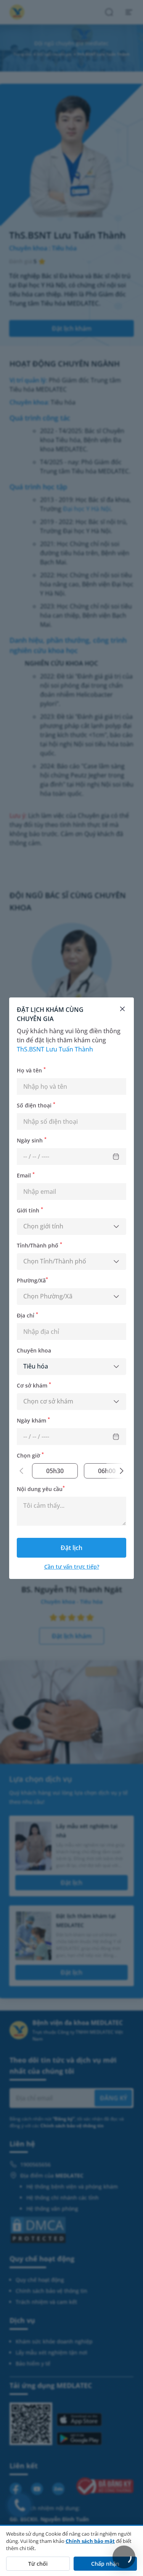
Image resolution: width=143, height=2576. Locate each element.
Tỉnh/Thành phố (39, 1245)
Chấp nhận (105, 2564)
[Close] (122, 1009)
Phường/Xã (32, 1280)
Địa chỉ (27, 1315)
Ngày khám (33, 1420)
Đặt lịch (71, 1548)
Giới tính (30, 1210)
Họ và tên (31, 1070)
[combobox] (71, 1227)
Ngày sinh (32, 1140)
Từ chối (38, 2564)
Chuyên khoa (34, 1350)
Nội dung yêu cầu (41, 1488)
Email (26, 1175)
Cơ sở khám (34, 1385)
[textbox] (71, 1227)
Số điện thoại (36, 1105)
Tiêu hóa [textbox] (36, 1366)
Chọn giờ (30, 1455)
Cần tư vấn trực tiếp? (72, 1567)
